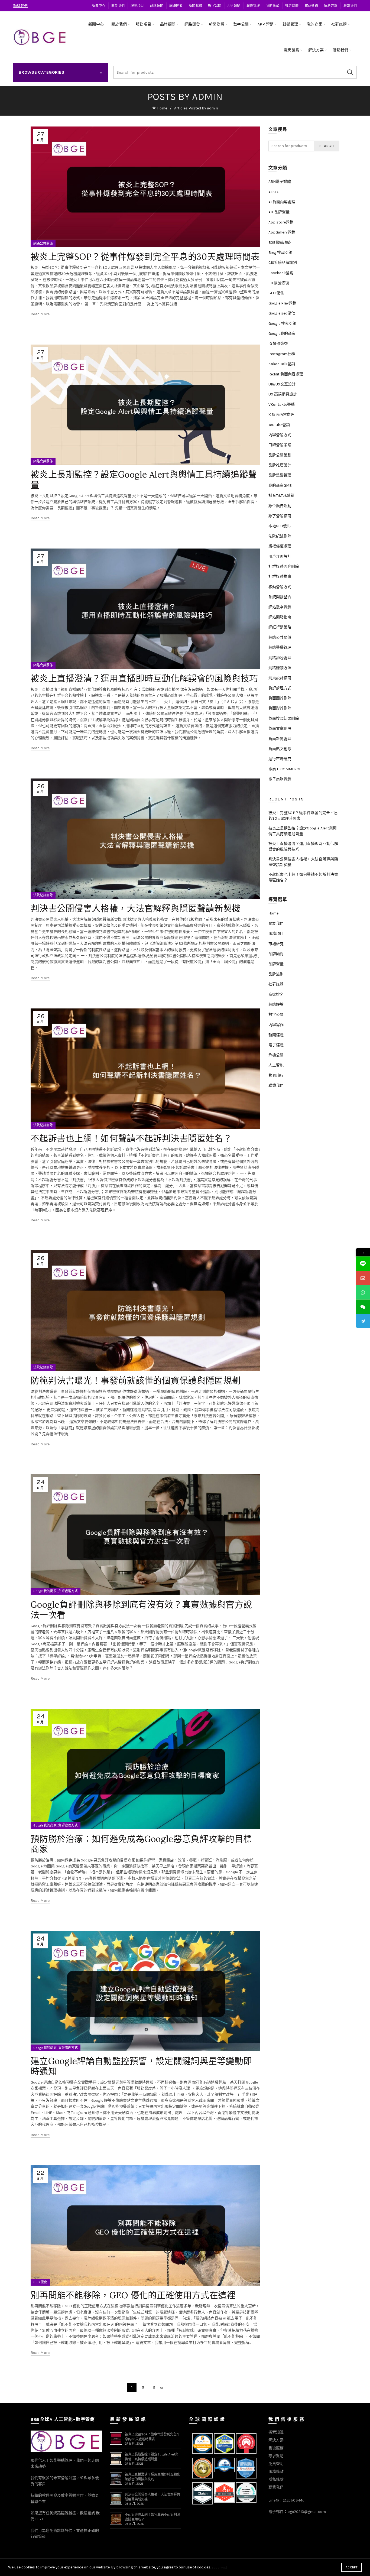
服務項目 (137, 6)
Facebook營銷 (281, 273)
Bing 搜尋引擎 (280, 253)
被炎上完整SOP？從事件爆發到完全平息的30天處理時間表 (145, 257)
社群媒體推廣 (280, 577)
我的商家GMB (280, 486)
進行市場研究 (280, 759)
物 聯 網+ (276, 1076)
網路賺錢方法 (280, 668)
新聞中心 (98, 6)
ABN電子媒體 (280, 182)
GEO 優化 (40, 2282)
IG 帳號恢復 (278, 344)
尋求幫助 (276, 2456)
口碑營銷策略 (280, 445)
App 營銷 (234, 6)
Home (162, 108)
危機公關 (276, 1055)
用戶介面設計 (280, 557)
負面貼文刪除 (280, 749)
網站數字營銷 (280, 607)
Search (350, 72)
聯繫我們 (350, 6)
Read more (40, 314)
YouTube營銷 (279, 425)
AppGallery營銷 (282, 232)
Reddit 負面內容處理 (286, 374)
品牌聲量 (276, 964)
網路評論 (276, 1005)
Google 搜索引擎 (282, 324)
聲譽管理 (253, 6)
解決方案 (331, 6)
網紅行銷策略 (280, 627)
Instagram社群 (282, 354)
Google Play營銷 (282, 303)
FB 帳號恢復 (279, 283)
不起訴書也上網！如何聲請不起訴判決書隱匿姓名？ (131, 1138)
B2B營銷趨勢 (280, 243)
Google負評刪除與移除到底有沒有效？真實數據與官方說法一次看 (141, 1610)
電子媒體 (276, 1045)
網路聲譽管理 (280, 648)
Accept (352, 2567)
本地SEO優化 (280, 526)
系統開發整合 (280, 597)
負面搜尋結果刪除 (284, 718)
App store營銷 (281, 222)
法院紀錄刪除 (43, 895)
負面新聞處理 (280, 739)
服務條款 (276, 2472)
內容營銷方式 (280, 435)
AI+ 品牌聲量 (279, 212)
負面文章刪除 (280, 729)
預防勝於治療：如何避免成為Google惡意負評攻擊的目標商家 (141, 1844)
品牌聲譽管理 (280, 475)
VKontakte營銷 (282, 405)
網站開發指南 (280, 617)
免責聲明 (276, 2464)
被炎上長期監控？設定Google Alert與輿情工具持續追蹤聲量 (144, 480)
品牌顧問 (157, 6)
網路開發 (176, 6)
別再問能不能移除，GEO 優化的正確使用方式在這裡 (133, 2295)
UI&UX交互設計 (282, 384)
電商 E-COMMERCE (285, 769)
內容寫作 (276, 1025)
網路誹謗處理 (280, 658)
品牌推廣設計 (280, 465)
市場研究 (276, 944)
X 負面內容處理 (281, 415)
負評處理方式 (68, 1591)
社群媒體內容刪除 (284, 567)
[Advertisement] (305, 1184)
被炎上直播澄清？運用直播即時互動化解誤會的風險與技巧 (144, 678)
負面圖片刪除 (280, 698)
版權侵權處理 (280, 546)
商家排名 (276, 995)
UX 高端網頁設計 (283, 394)
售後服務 (276, 2448)
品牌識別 (276, 974)
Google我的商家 (45, 1591)
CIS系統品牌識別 (283, 263)
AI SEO (274, 192)
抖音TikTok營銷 (281, 496)
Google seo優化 (282, 313)
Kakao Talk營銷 (282, 364)
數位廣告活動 (280, 506)
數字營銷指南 (280, 516)
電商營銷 (311, 6)
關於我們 (118, 6)
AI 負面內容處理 (282, 202)
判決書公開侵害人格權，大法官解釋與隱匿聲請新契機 (136, 908)
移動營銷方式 (280, 587)
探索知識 (276, 2432)
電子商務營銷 (280, 779)
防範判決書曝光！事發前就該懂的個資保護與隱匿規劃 (136, 1381)
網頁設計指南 (280, 678)
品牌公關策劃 (280, 455)
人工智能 (276, 1065)
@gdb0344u (294, 2500)
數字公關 (215, 6)
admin (207, 97)
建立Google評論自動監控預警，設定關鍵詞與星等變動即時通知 (141, 2066)
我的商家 (273, 6)
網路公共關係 (43, 244)
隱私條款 (276, 2479)
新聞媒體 (195, 6)
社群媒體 (292, 6)
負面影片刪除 (280, 708)
